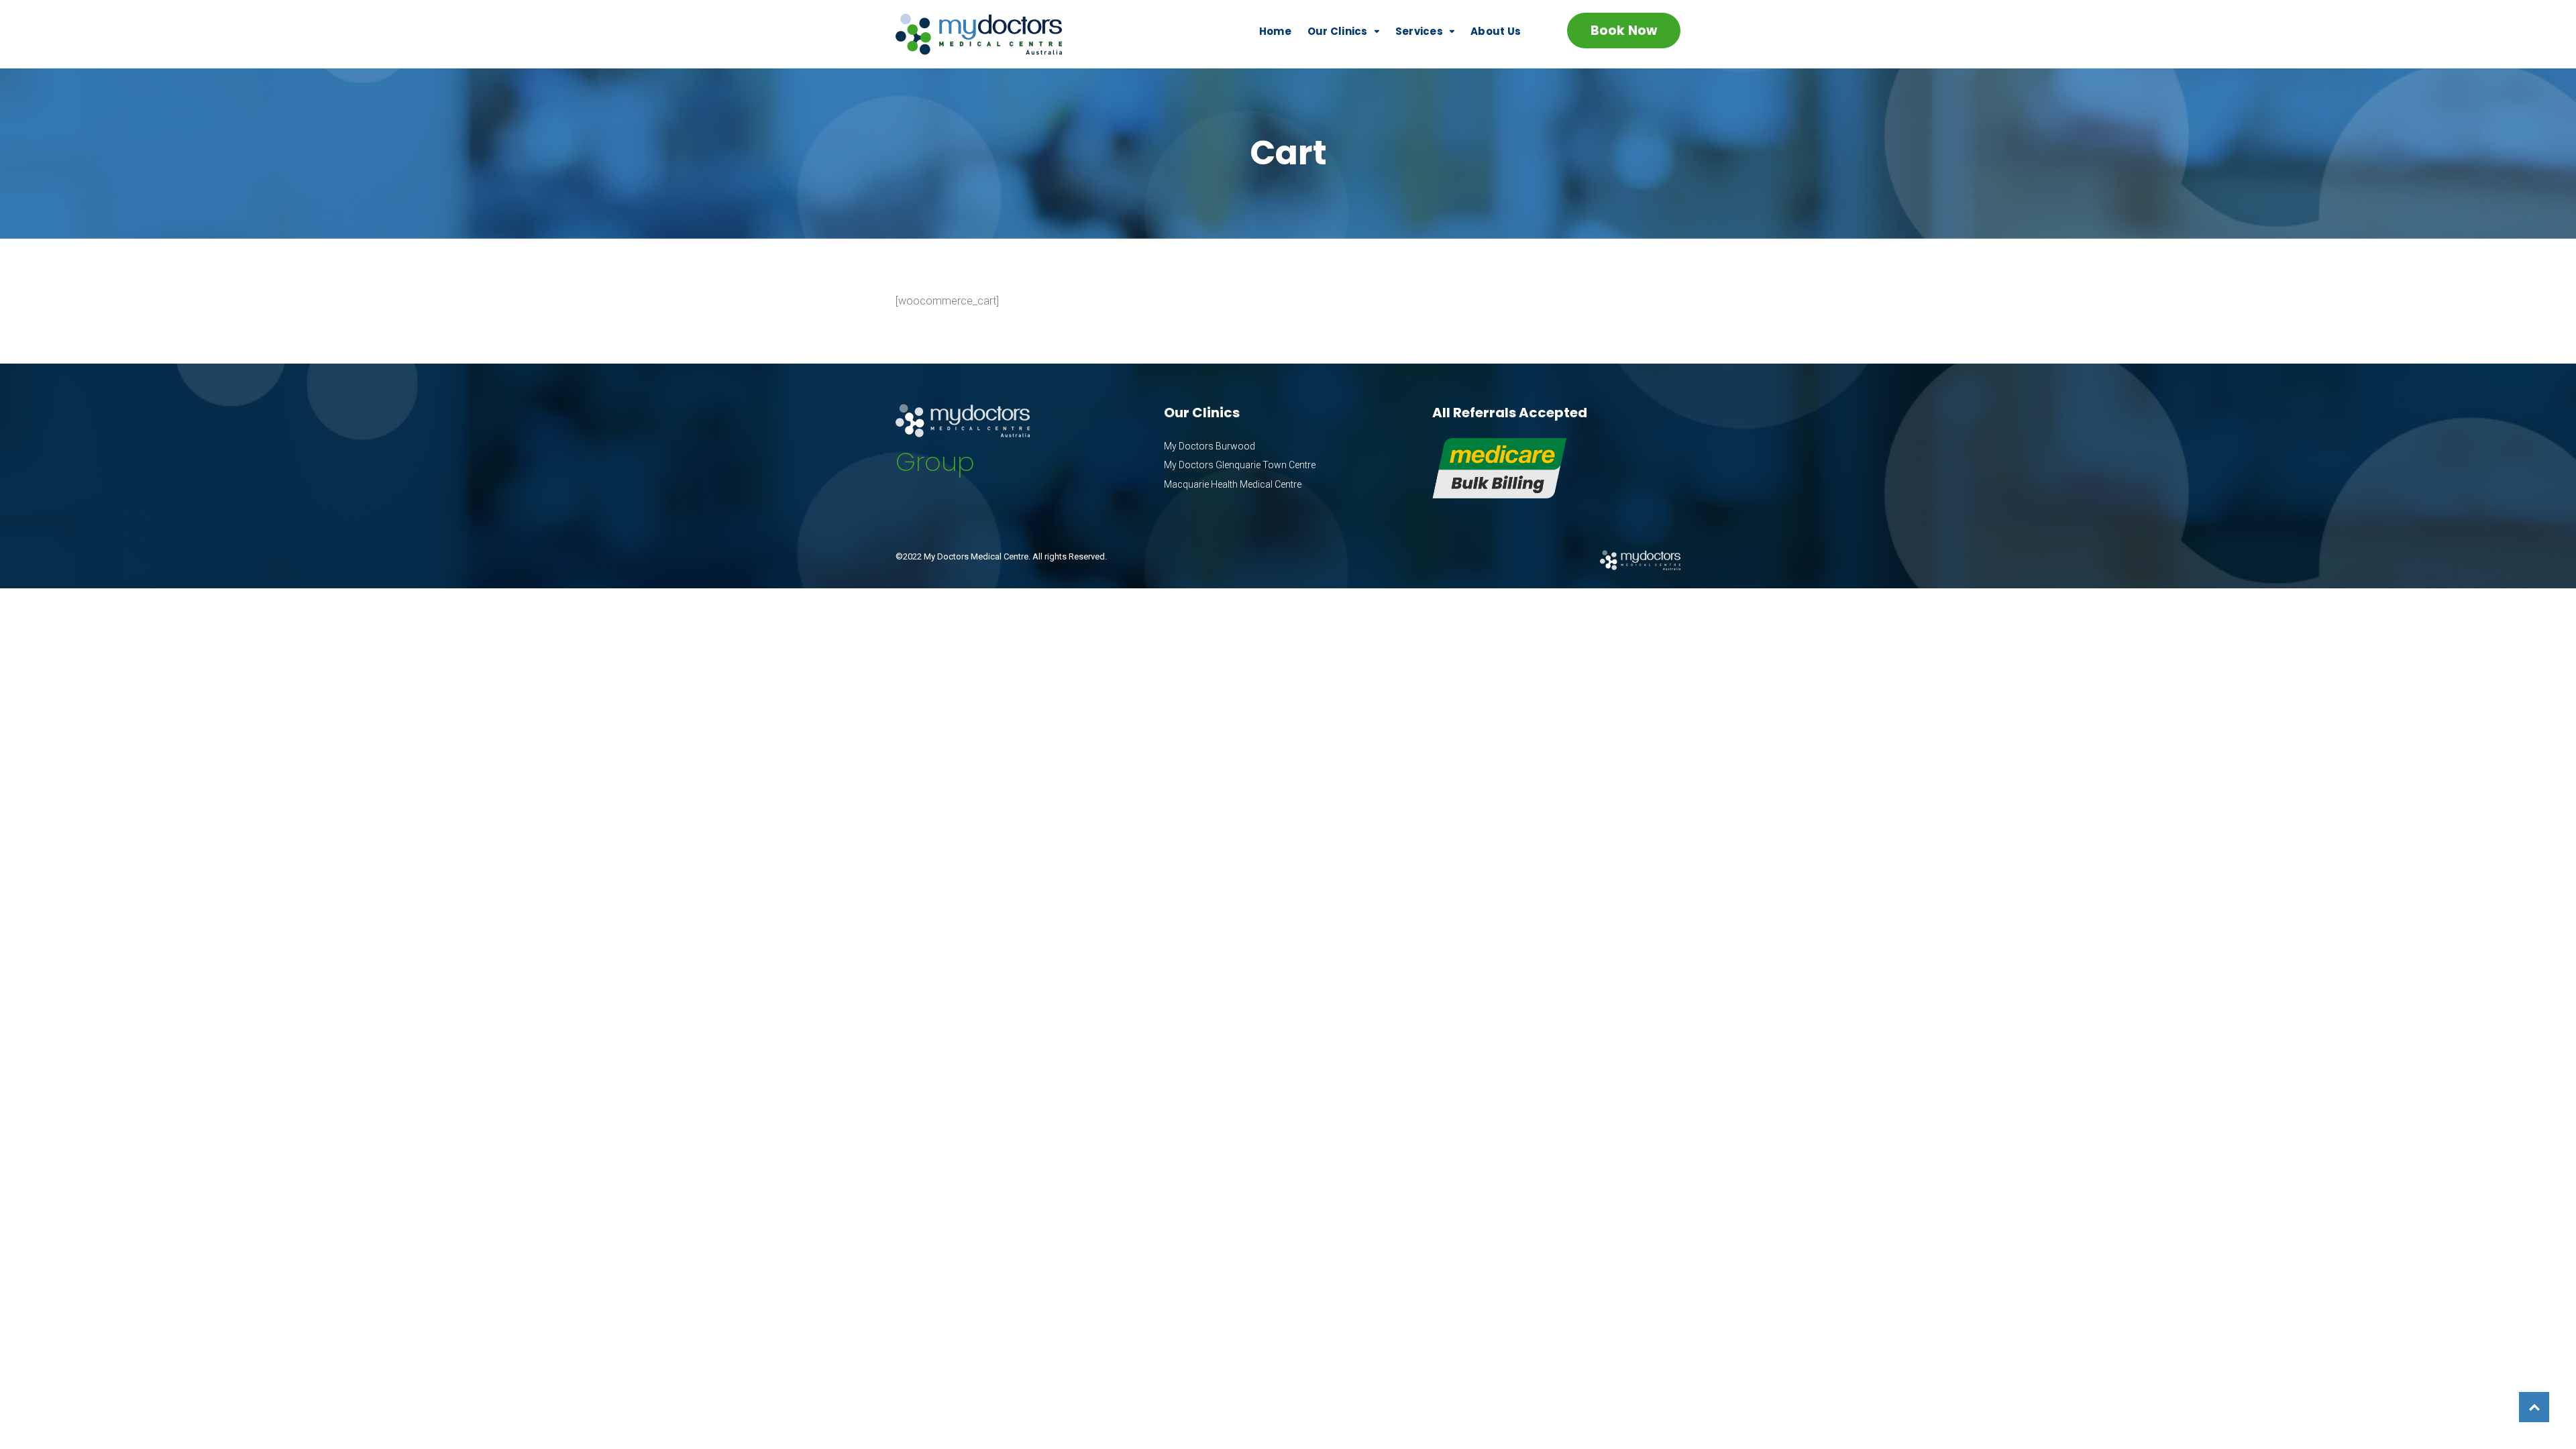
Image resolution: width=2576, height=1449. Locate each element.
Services (1419, 31)
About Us (1496, 31)
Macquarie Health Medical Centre (1233, 484)
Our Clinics (1338, 31)
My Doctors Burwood (1210, 446)
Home (1275, 31)
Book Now (1624, 31)
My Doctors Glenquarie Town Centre (1240, 465)
